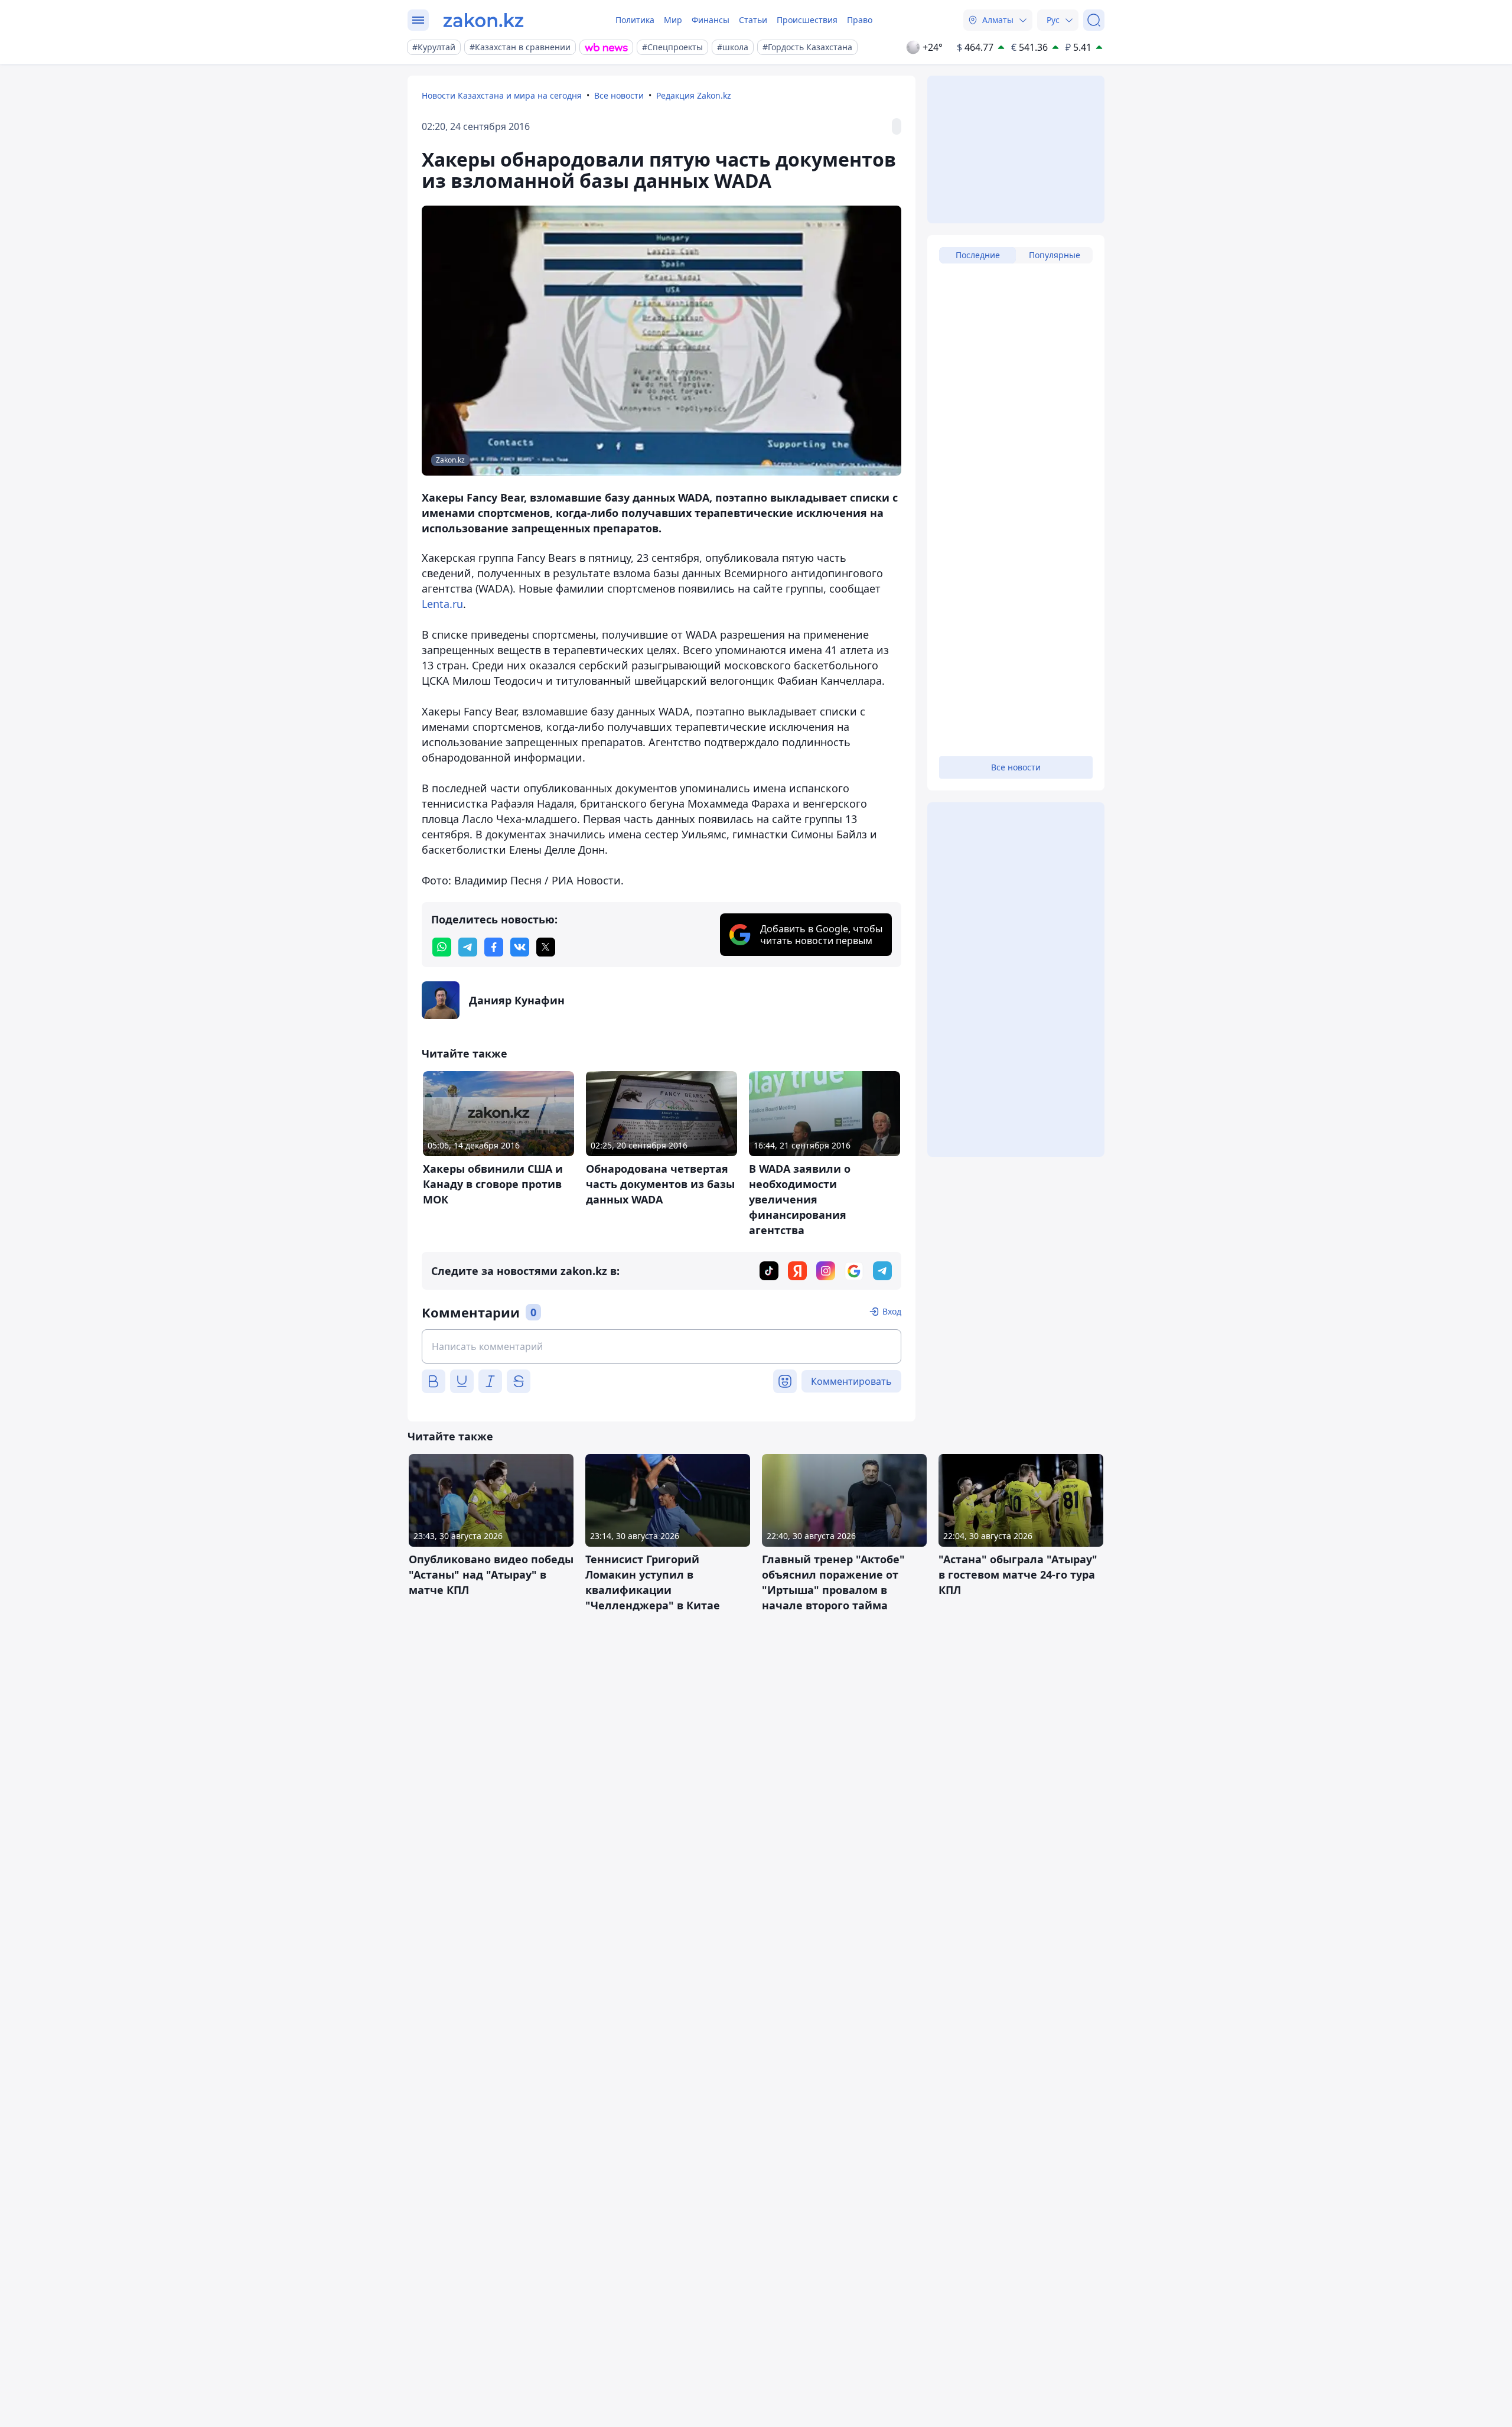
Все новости (619, 95)
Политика (635, 20)
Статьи (753, 20)
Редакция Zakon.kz (694, 95)
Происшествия (807, 20)
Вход (892, 1311)
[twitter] (546, 947)
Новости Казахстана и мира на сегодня (502, 95)
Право (860, 20)
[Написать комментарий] (661, 1346)
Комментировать (851, 1381)
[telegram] (468, 947)
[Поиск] (1094, 20)
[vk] (520, 947)
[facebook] (494, 947)
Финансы (711, 20)
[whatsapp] (442, 947)
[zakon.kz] (483, 20)
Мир (673, 20)
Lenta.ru (442, 604)
